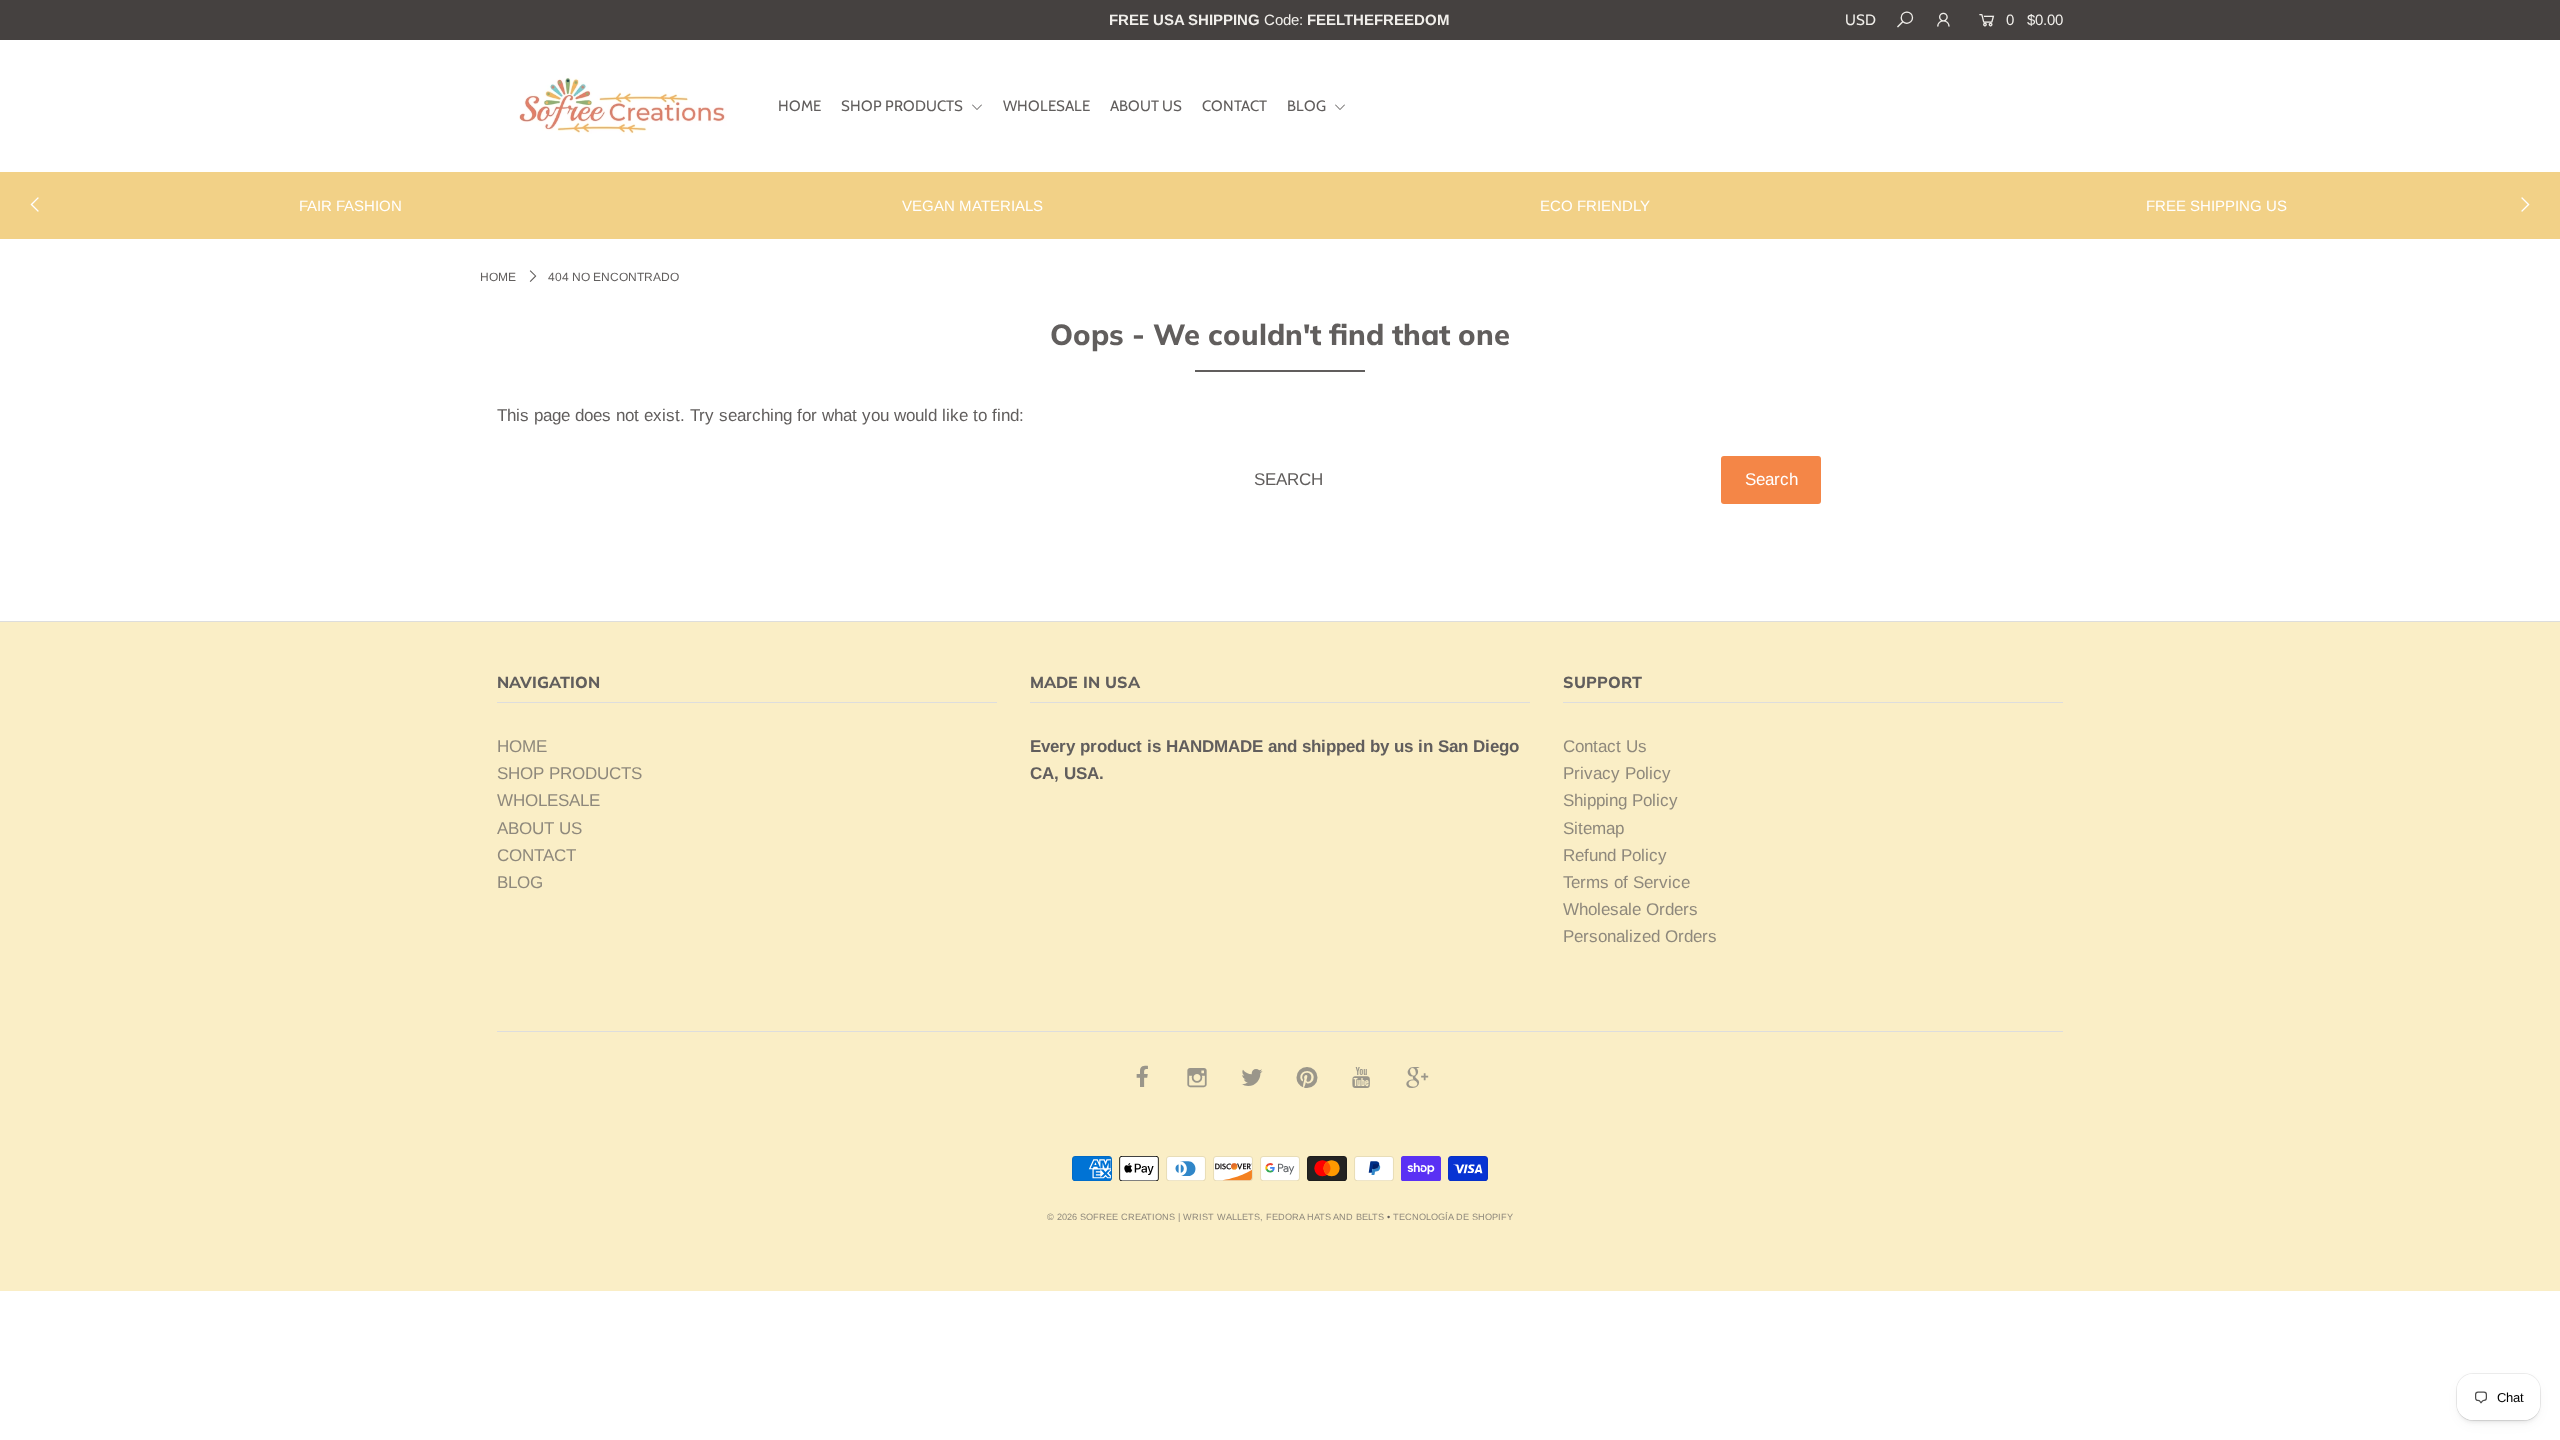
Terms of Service (1626, 882)
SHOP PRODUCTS (903, 106)
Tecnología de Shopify (1453, 1217)
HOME (799, 106)
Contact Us (1605, 746)
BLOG (1308, 106)
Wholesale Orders (1630, 909)
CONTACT (1234, 106)
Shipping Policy (1620, 800)
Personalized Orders (1640, 936)
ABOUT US (1146, 106)
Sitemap (1593, 828)
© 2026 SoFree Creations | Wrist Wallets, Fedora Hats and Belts (1215, 1217)
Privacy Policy (1617, 773)
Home (498, 277)
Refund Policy (1615, 855)
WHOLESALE (1046, 106)
